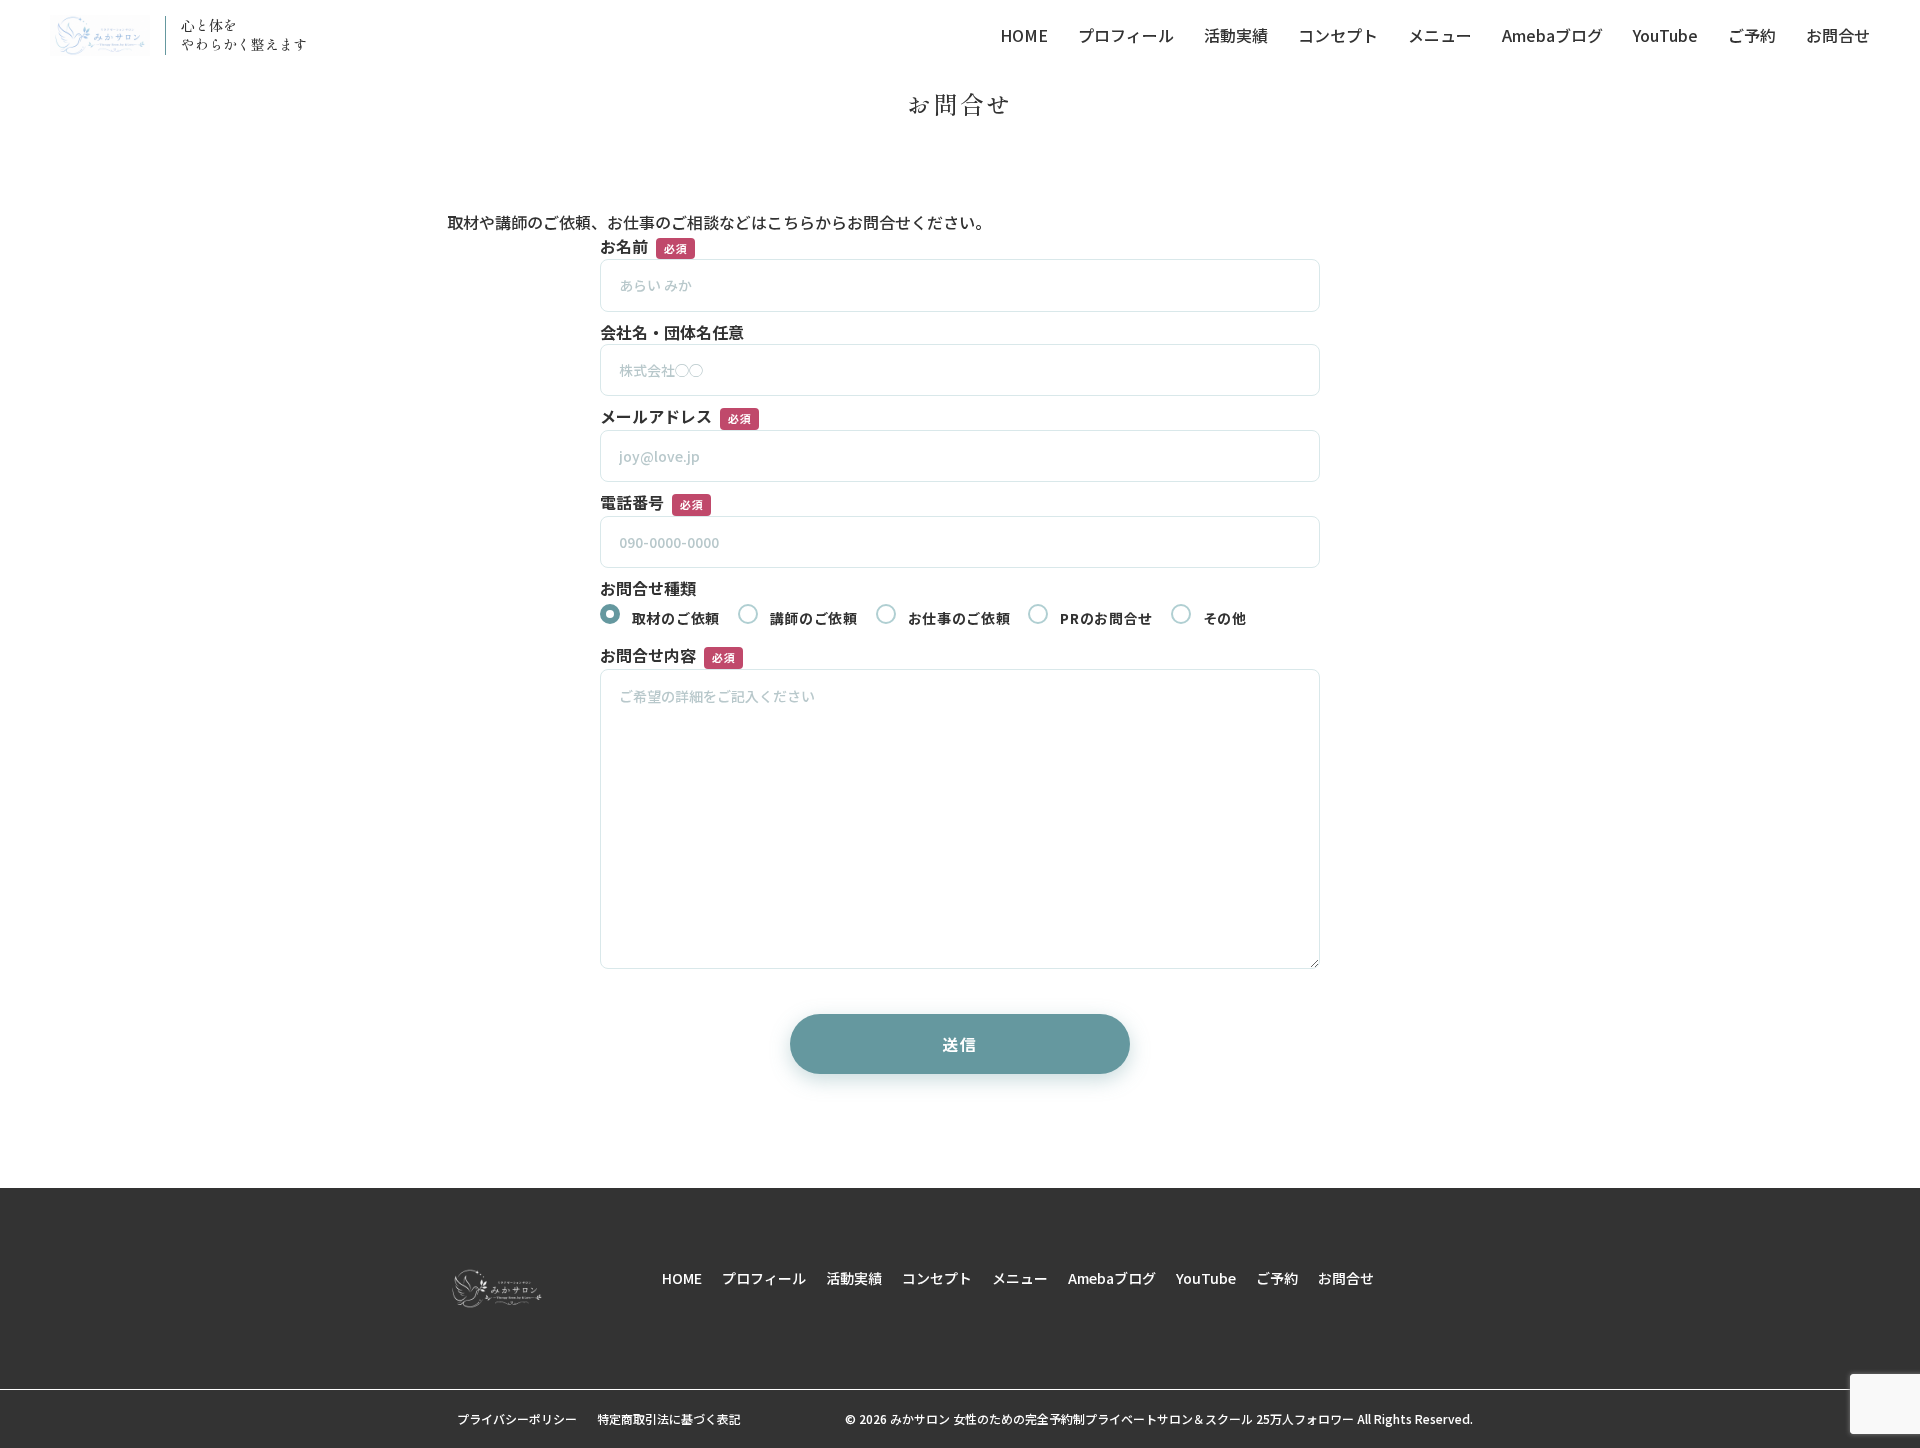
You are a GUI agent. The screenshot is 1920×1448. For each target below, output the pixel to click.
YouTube (1665, 35)
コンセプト (1338, 35)
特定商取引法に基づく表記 (669, 1418)
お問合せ (1838, 35)
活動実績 (1236, 35)
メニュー (1440, 35)
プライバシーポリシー (517, 1418)
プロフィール (1126, 35)
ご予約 (1752, 35)
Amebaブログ (1552, 35)
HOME (1024, 35)
